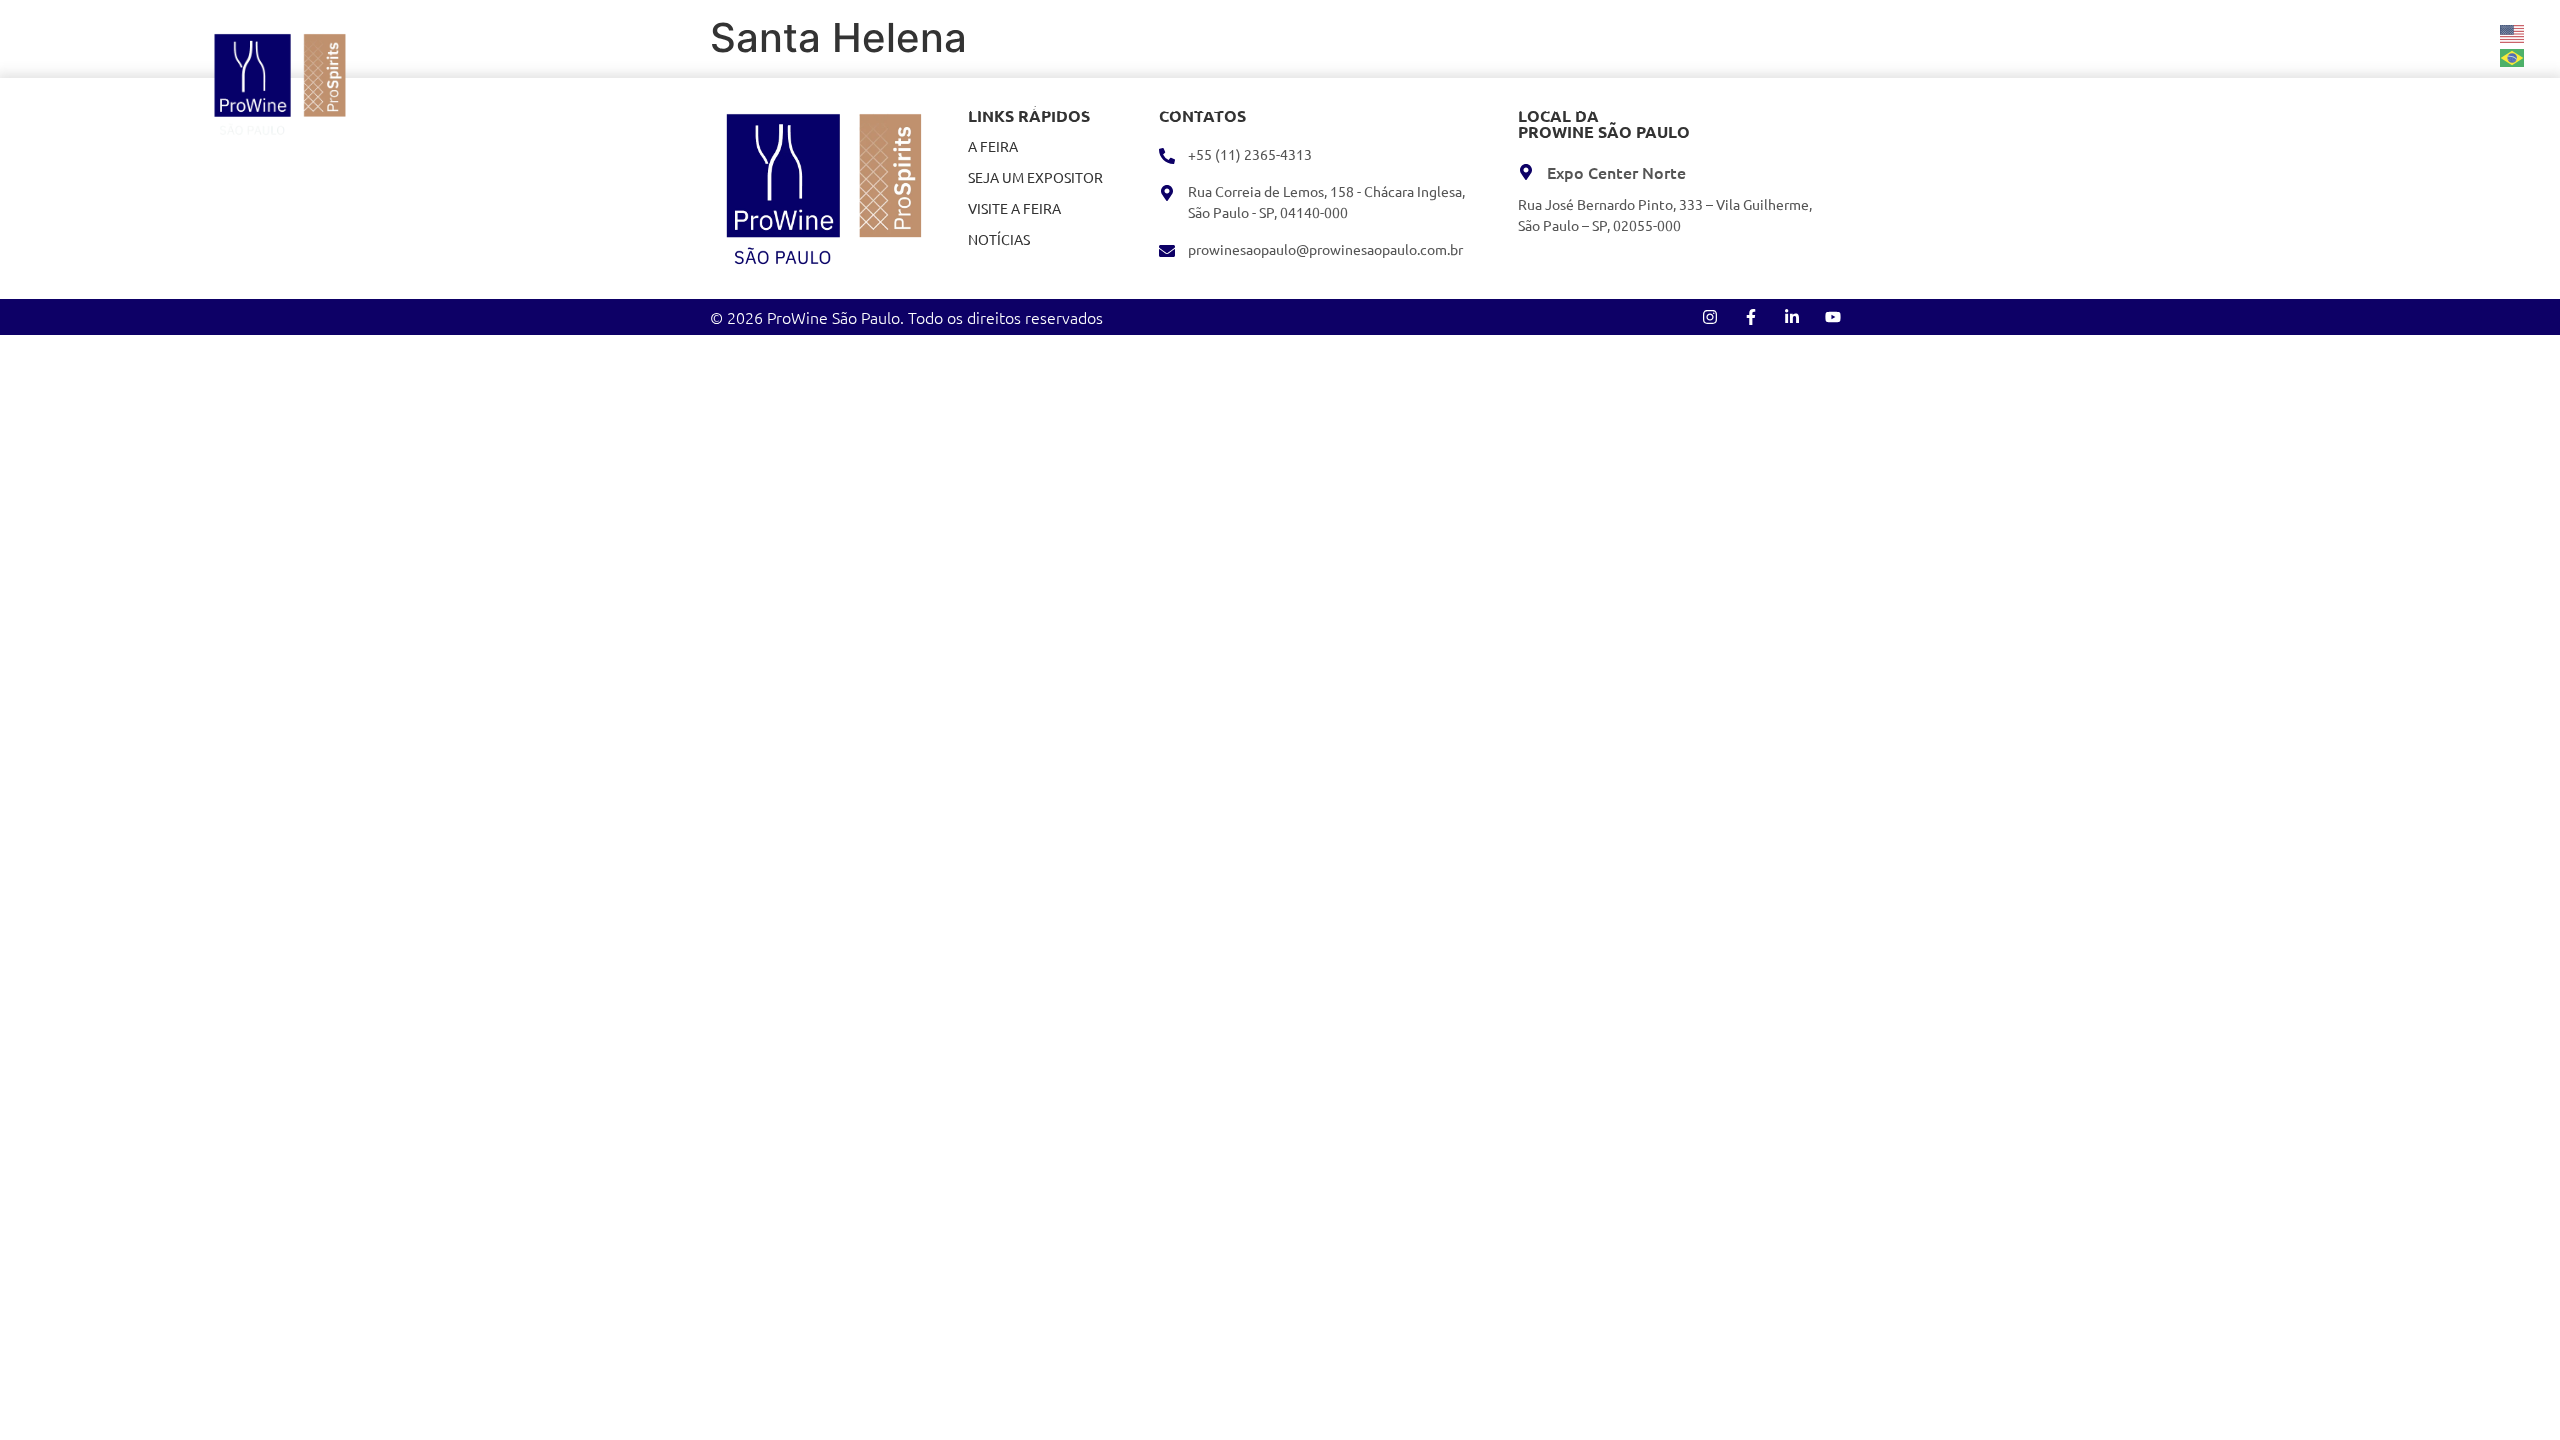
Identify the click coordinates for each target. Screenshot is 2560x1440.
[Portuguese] (2513, 56)
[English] (2513, 32)
